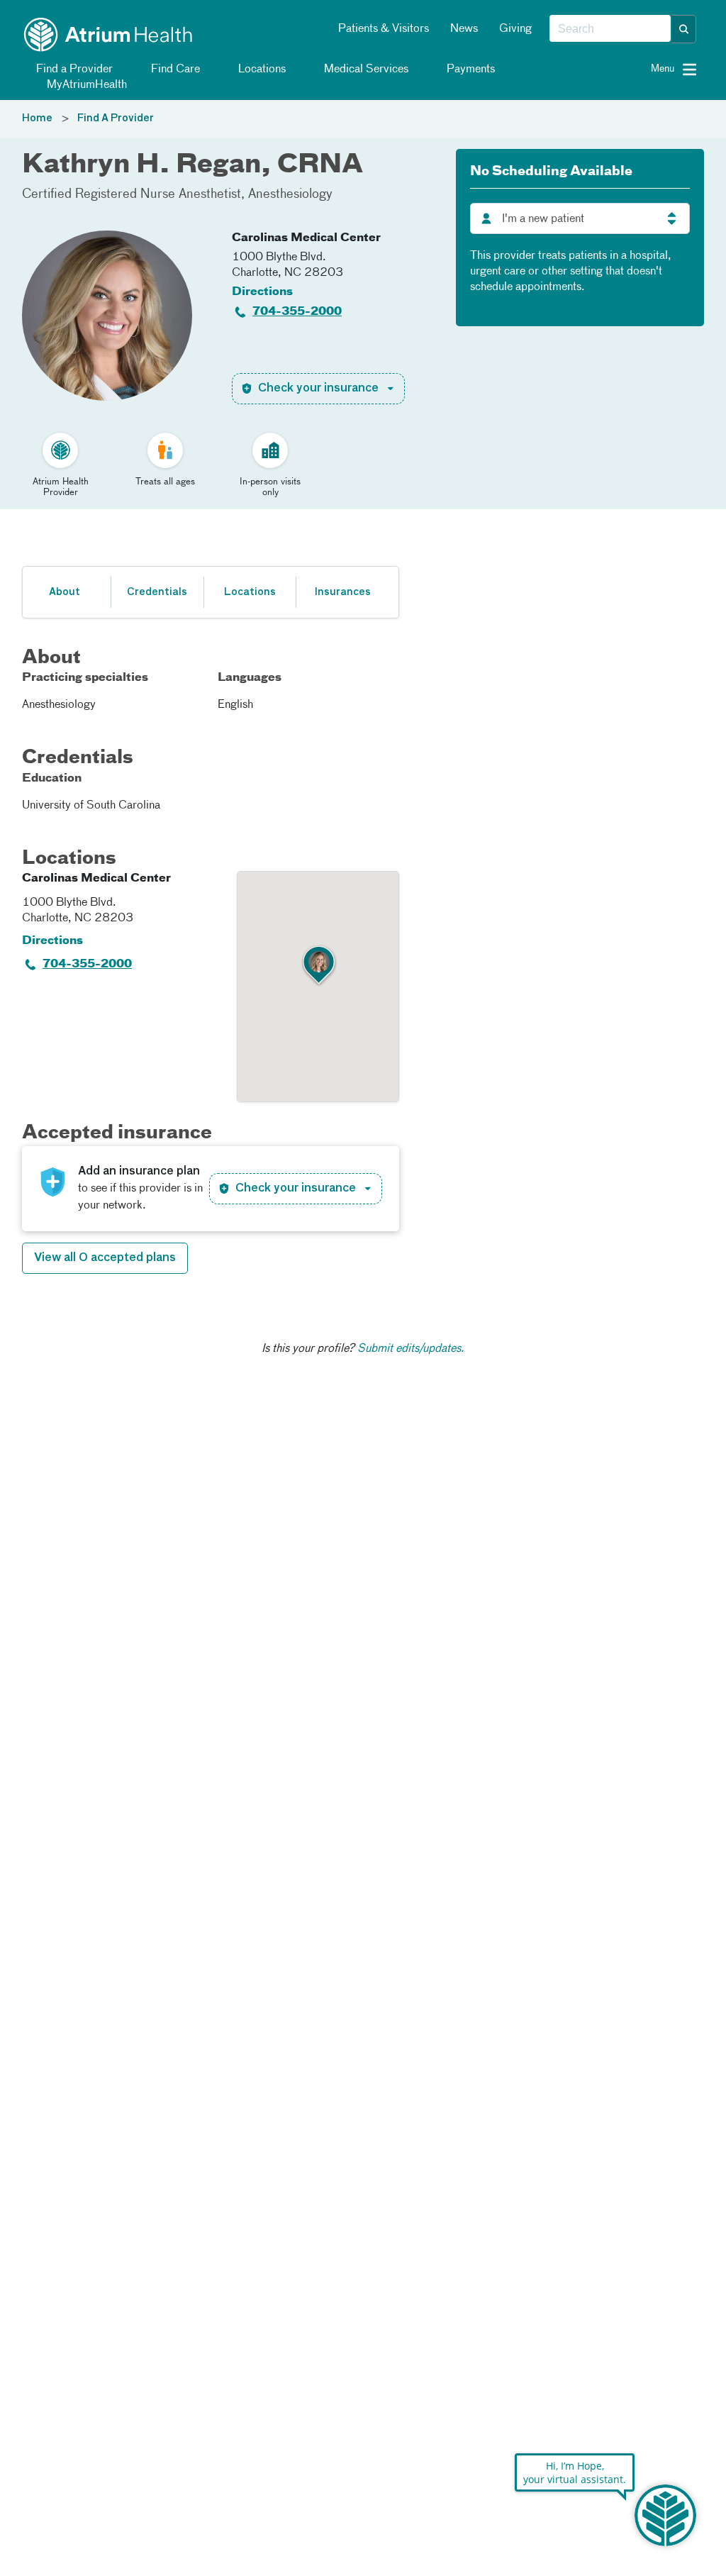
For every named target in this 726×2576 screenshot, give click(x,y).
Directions (262, 292)
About (65, 592)
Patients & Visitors (384, 29)
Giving (515, 29)
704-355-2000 (297, 312)
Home (37, 118)
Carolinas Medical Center (306, 238)
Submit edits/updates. (411, 1349)
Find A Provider (116, 118)
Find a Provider (73, 70)
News (464, 29)
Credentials (157, 592)
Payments (469, 70)
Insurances (342, 592)
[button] (684, 29)
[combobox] (610, 29)
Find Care (174, 70)
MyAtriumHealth (85, 85)
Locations (261, 70)
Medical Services (365, 70)
